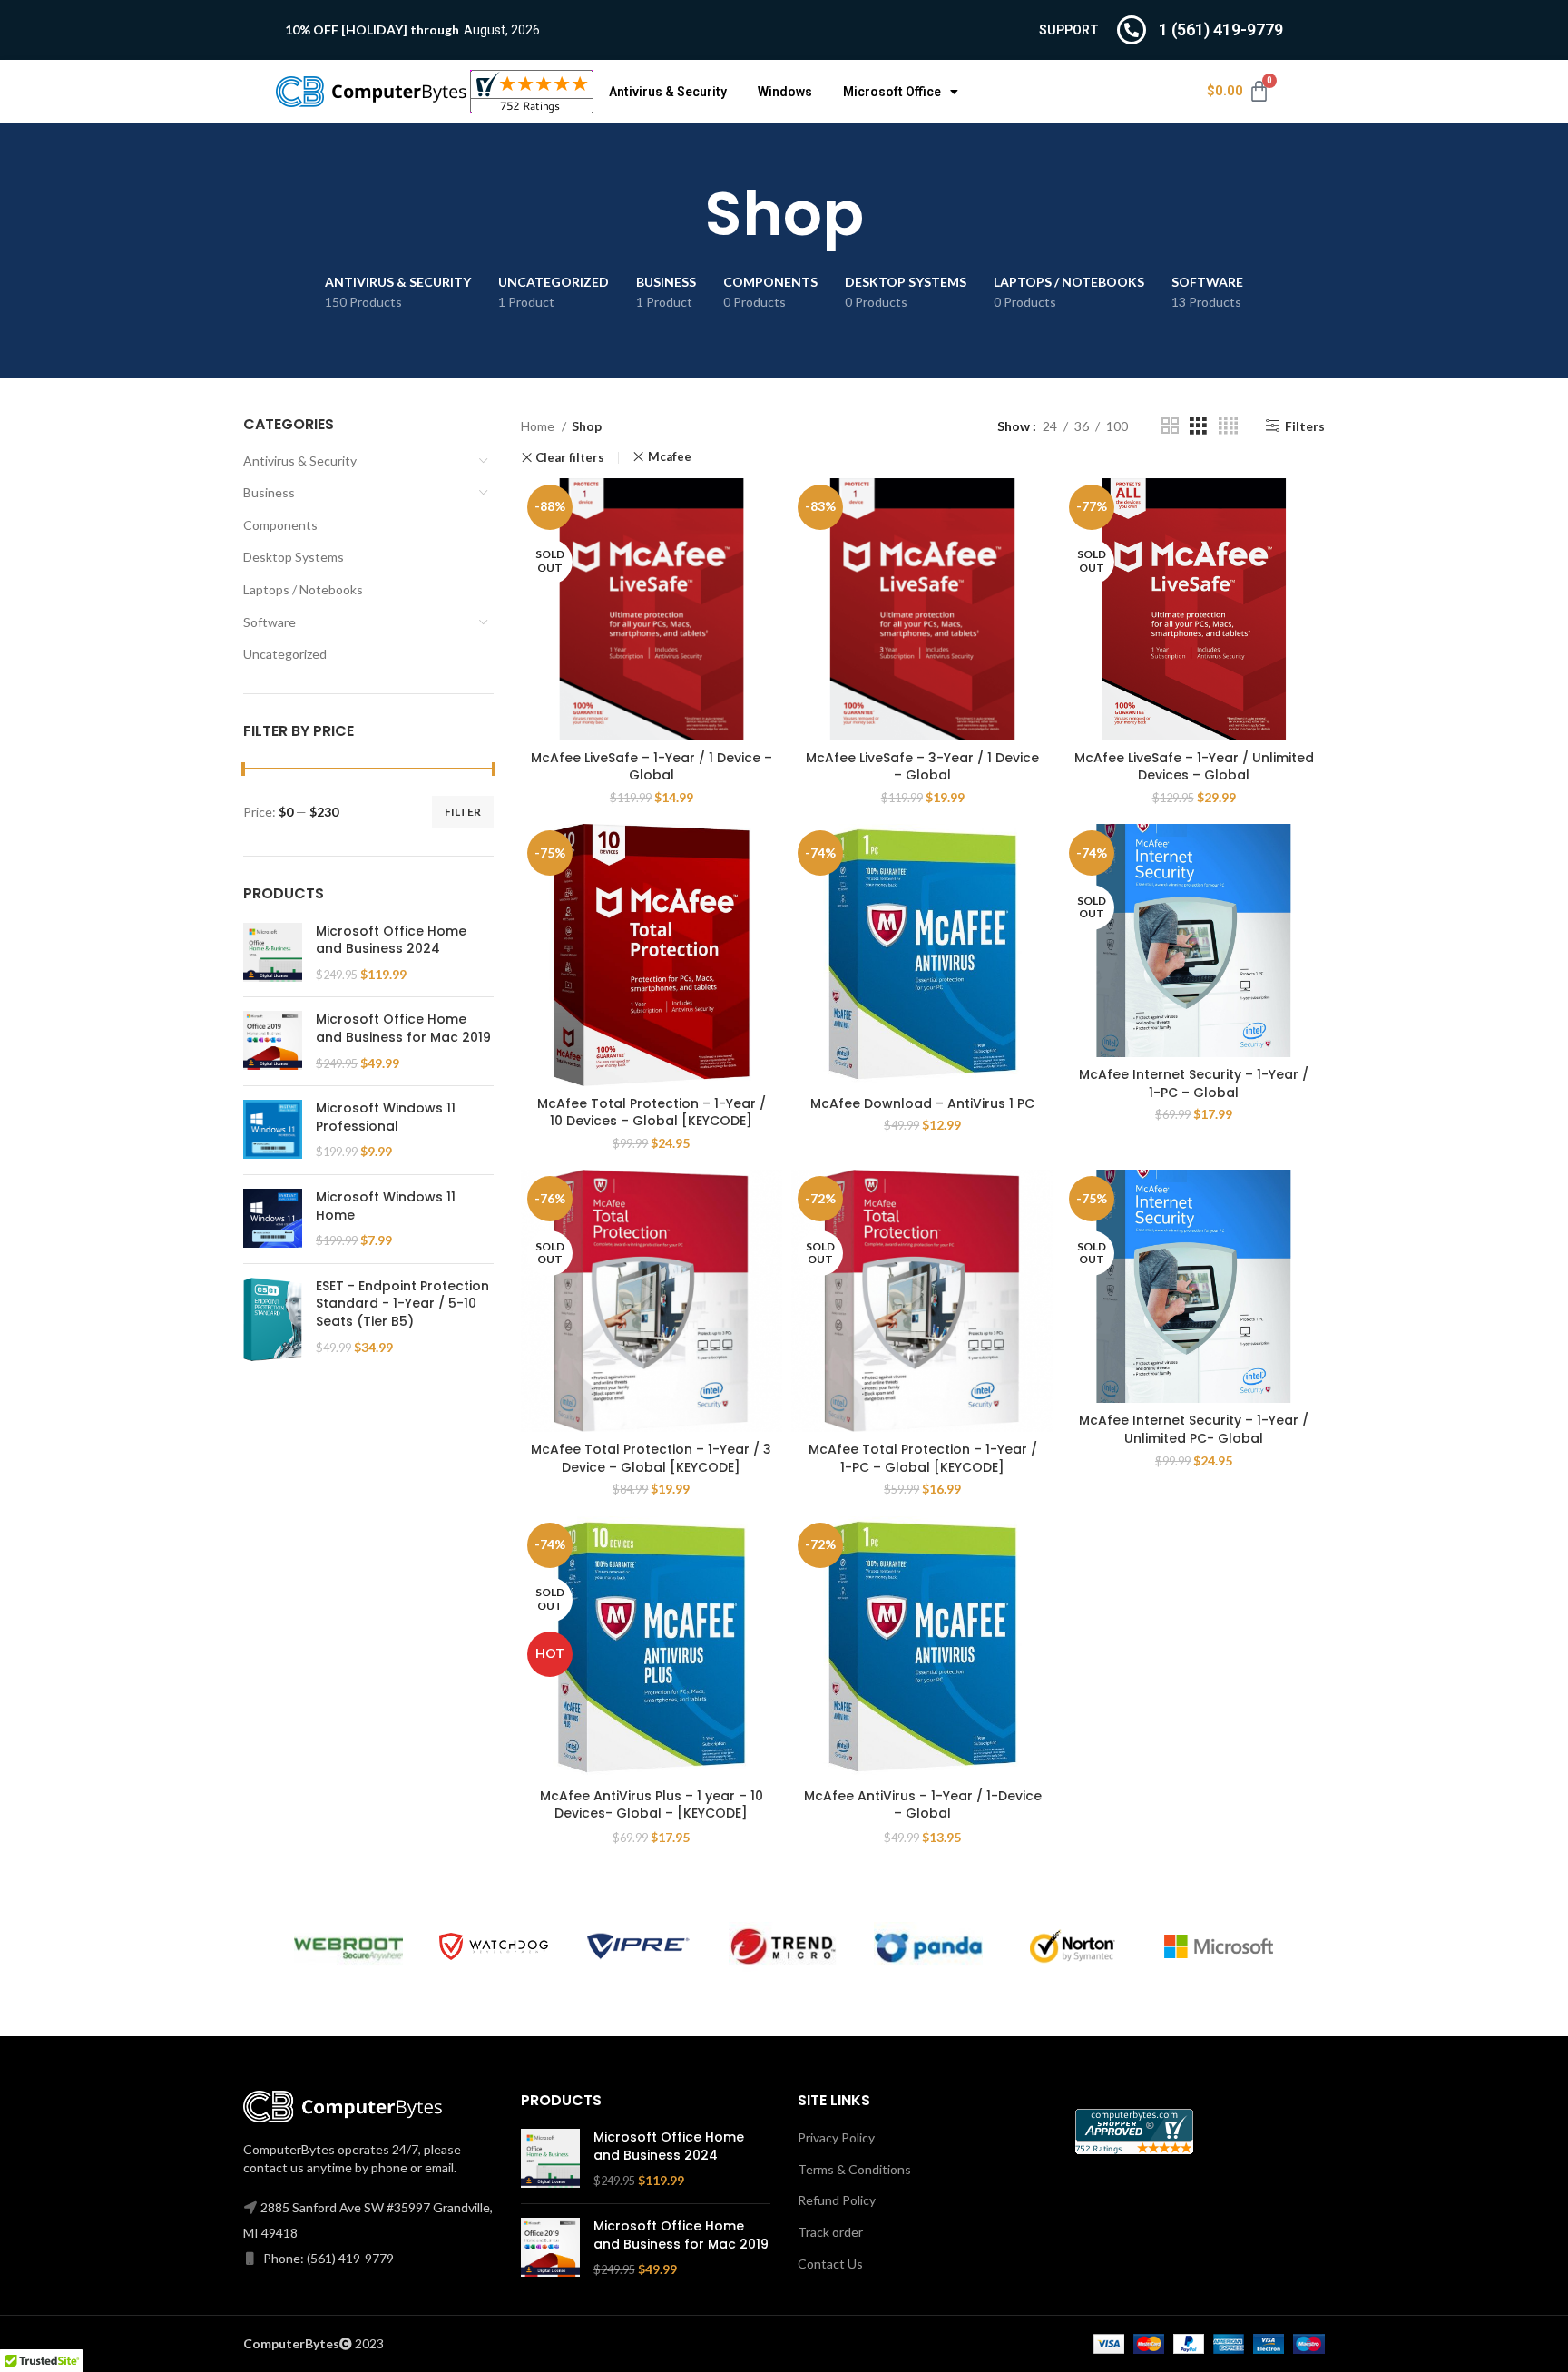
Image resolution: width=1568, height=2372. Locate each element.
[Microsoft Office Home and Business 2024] (273, 953)
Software (269, 622)
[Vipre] (639, 1946)
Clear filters (570, 458)
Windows (785, 92)
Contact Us (830, 2264)
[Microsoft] (1219, 1946)
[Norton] (1073, 1946)
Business (269, 492)
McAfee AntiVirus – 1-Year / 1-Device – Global (923, 1805)
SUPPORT (1069, 30)
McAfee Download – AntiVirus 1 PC (922, 1103)
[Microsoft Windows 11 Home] (273, 1219)
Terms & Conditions (854, 2169)
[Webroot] (348, 1947)
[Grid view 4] (1228, 426)
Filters (1305, 426)
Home (539, 426)
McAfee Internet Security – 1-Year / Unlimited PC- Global (1194, 1429)
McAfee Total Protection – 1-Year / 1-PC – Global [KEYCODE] (923, 1458)
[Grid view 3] (1198, 426)
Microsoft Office (892, 92)
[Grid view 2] (1170, 426)
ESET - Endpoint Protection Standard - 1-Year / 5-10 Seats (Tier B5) (402, 1304)
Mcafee (670, 457)
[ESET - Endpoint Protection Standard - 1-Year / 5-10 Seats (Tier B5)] (273, 1319)
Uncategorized (285, 654)
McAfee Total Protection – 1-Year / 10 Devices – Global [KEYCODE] (652, 1112)
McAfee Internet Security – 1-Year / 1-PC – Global (1194, 1083)
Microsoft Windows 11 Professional (386, 1117)
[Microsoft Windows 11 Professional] (273, 1130)
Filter (463, 812)
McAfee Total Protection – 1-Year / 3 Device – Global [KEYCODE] (651, 1458)
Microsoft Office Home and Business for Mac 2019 (403, 1029)
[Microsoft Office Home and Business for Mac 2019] (273, 1041)
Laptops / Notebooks (303, 589)
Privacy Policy (836, 2137)
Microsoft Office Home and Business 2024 (391, 941)
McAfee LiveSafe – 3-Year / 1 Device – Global (922, 767)
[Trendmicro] (783, 1947)
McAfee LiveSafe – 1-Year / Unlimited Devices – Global (1194, 767)
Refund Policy (837, 2200)
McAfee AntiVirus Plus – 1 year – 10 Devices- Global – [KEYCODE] (652, 1805)
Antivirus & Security (668, 92)
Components (280, 525)
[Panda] (928, 1947)
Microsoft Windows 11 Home (386, 1206)
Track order (830, 2232)
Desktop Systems (294, 557)
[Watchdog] (494, 1947)
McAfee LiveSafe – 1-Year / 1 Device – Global (652, 767)
